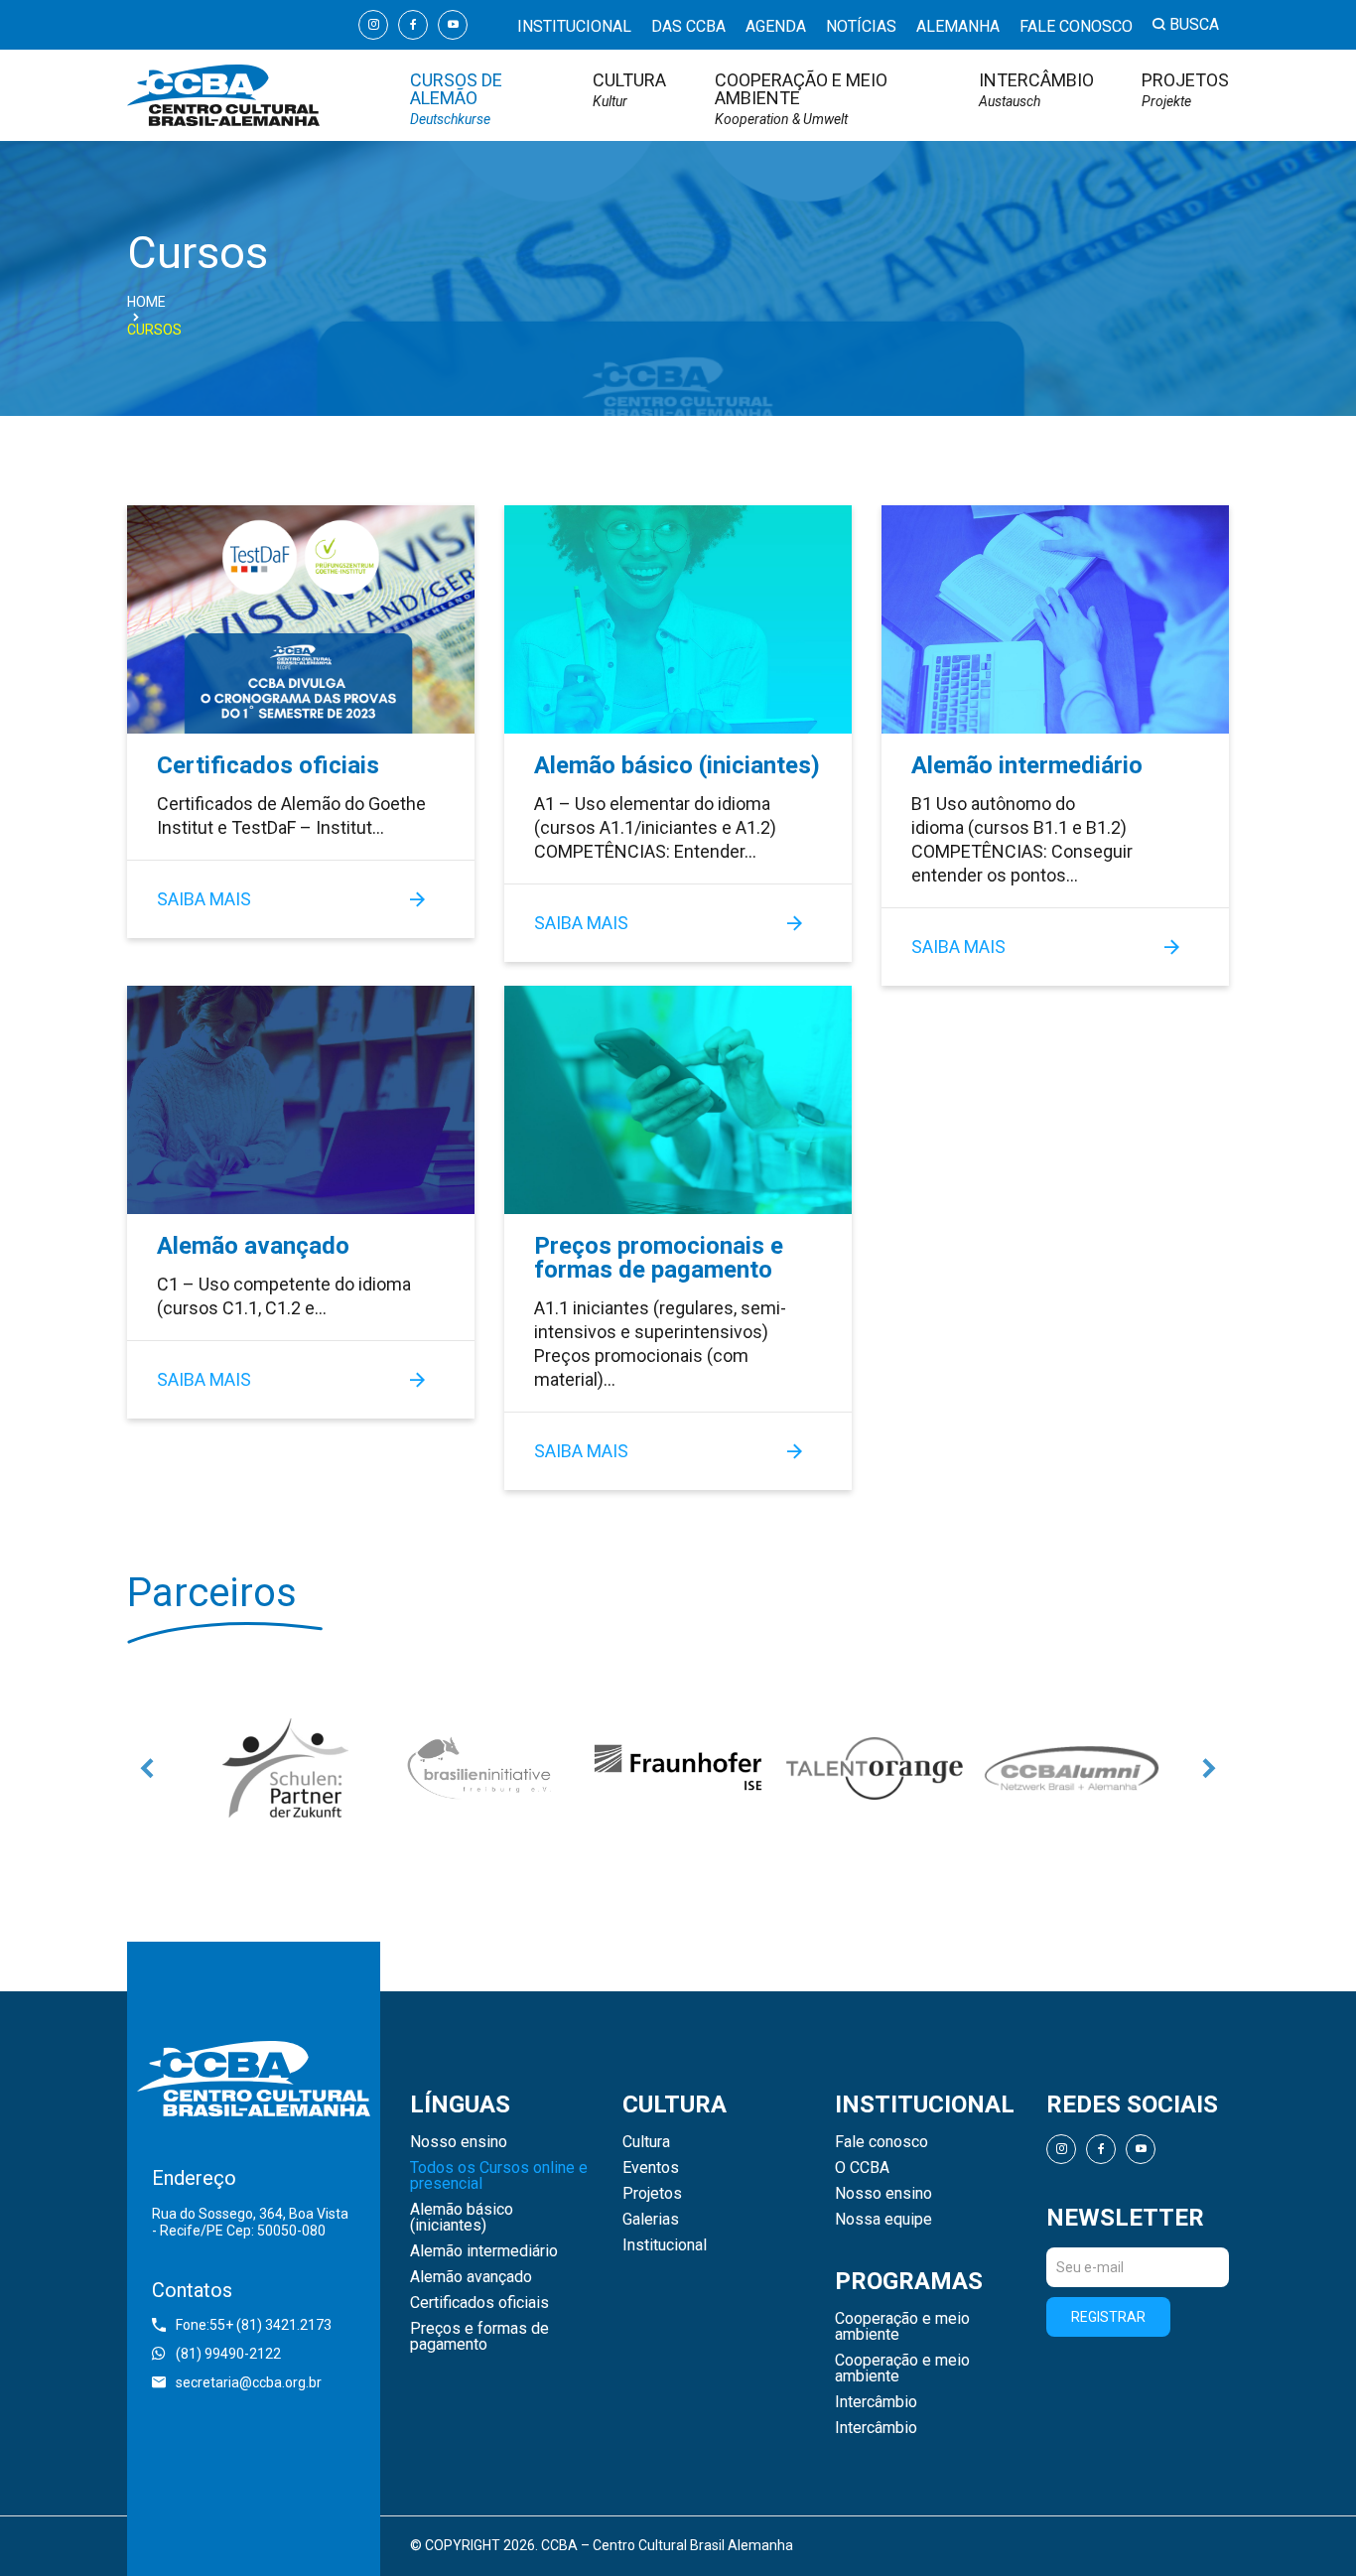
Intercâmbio (1036, 90)
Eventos (651, 2168)
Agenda (776, 26)
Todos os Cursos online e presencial (499, 2176)
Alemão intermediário (1027, 765)
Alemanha (958, 26)
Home (146, 302)
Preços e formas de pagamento (479, 2337)
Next (1209, 1768)
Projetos (1185, 90)
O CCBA (862, 2168)
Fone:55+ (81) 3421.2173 (254, 2325)
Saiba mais (204, 899)
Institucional (574, 26)
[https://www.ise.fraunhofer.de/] (678, 1768)
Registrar (1108, 2317)
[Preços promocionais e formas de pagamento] (678, 1100)
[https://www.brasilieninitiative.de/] (481, 1768)
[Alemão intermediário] (1055, 619)
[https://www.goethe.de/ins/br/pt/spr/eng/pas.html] (285, 1768)
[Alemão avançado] (301, 1100)
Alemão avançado (253, 1246)
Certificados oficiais (268, 765)
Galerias (651, 2220)
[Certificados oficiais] (301, 619)
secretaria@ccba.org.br (249, 2382)
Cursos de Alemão (456, 99)
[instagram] (373, 25)
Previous (147, 1768)
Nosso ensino (459, 2142)
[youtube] (453, 25)
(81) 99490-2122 (228, 2354)
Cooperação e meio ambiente (801, 99)
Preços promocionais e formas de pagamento (659, 1258)
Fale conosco (1076, 26)
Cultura (629, 90)
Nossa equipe (883, 2220)
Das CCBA (688, 26)
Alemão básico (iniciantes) (677, 765)
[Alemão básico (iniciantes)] (678, 619)
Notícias (861, 26)
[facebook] (413, 25)
